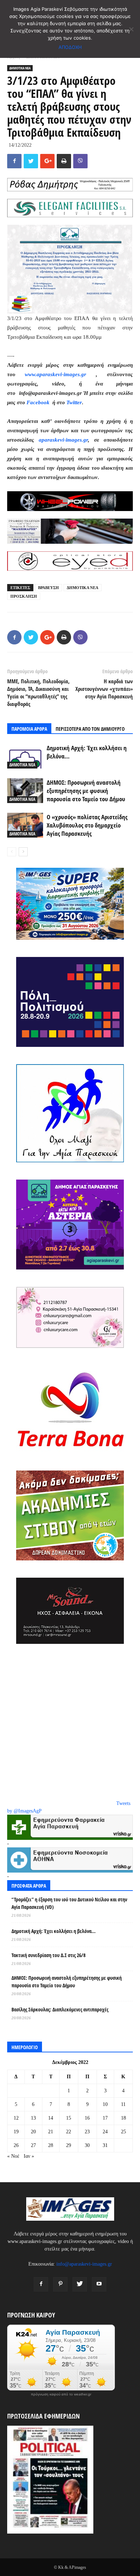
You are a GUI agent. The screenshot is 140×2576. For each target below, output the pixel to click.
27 (33, 2145)
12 (16, 2118)
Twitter (74, 402)
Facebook (39, 402)
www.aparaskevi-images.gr (55, 374)
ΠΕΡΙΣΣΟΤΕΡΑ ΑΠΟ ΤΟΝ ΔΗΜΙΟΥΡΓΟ (90, 729)
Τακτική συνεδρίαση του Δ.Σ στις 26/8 (48, 1955)
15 (69, 2118)
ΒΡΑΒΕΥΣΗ (48, 588)
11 (123, 2104)
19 (16, 2132)
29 (69, 2145)
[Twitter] (80, 2284)
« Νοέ (13, 2156)
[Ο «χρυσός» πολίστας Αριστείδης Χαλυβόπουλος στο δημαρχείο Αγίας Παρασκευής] (25, 825)
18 (123, 2118)
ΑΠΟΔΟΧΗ (70, 47)
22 (69, 2132)
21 (51, 2132)
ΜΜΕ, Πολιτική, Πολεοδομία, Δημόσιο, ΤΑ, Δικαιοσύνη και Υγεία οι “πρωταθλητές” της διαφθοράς (38, 692)
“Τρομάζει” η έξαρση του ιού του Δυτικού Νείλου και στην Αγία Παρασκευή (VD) (69, 1903)
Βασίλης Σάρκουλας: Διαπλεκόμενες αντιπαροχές (60, 2009)
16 (87, 2118)
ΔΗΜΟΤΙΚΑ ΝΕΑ (20, 68)
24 (105, 2132)
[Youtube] (99, 2284)
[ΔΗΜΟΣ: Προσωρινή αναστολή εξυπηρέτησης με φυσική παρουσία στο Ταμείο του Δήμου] (25, 791)
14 (51, 2118)
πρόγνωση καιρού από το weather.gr (61, 2394)
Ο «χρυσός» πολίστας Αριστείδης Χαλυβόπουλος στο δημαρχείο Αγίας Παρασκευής (87, 825)
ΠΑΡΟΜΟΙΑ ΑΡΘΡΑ (29, 729)
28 (51, 2145)
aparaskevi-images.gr (63, 440)
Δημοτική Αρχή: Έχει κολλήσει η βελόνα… (53, 1931)
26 (16, 2145)
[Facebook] (41, 2284)
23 (87, 2132)
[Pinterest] (60, 2284)
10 (105, 2104)
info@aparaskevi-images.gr (84, 2264)
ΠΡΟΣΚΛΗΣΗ (24, 596)
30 (87, 2145)
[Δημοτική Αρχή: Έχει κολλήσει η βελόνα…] (25, 756)
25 (123, 2132)
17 (105, 2118)
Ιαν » (29, 2156)
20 (33, 2132)
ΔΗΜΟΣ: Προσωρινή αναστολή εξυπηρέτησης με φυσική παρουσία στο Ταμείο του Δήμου (86, 791)
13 (33, 2118)
